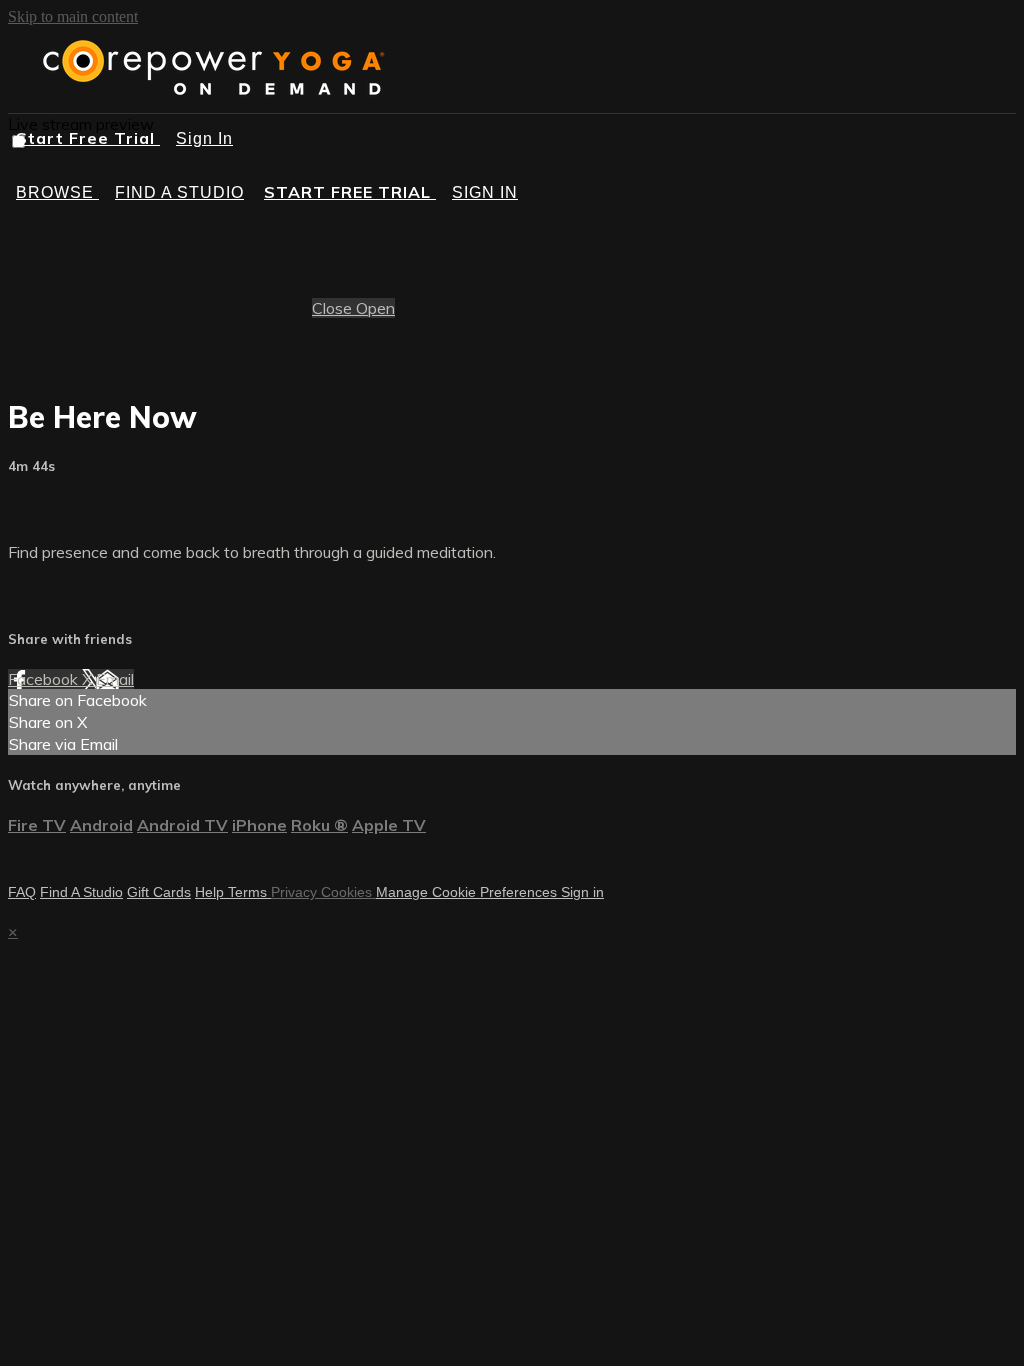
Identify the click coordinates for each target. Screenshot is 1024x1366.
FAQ (22, 892)
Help (211, 892)
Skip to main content (73, 16)
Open (375, 308)
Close (334, 308)
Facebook (45, 679)
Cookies (348, 892)
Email (115, 679)
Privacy (296, 892)
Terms (249, 892)
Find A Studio (81, 892)
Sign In (204, 138)
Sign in (485, 192)
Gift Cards (159, 892)
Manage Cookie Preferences (468, 892)
